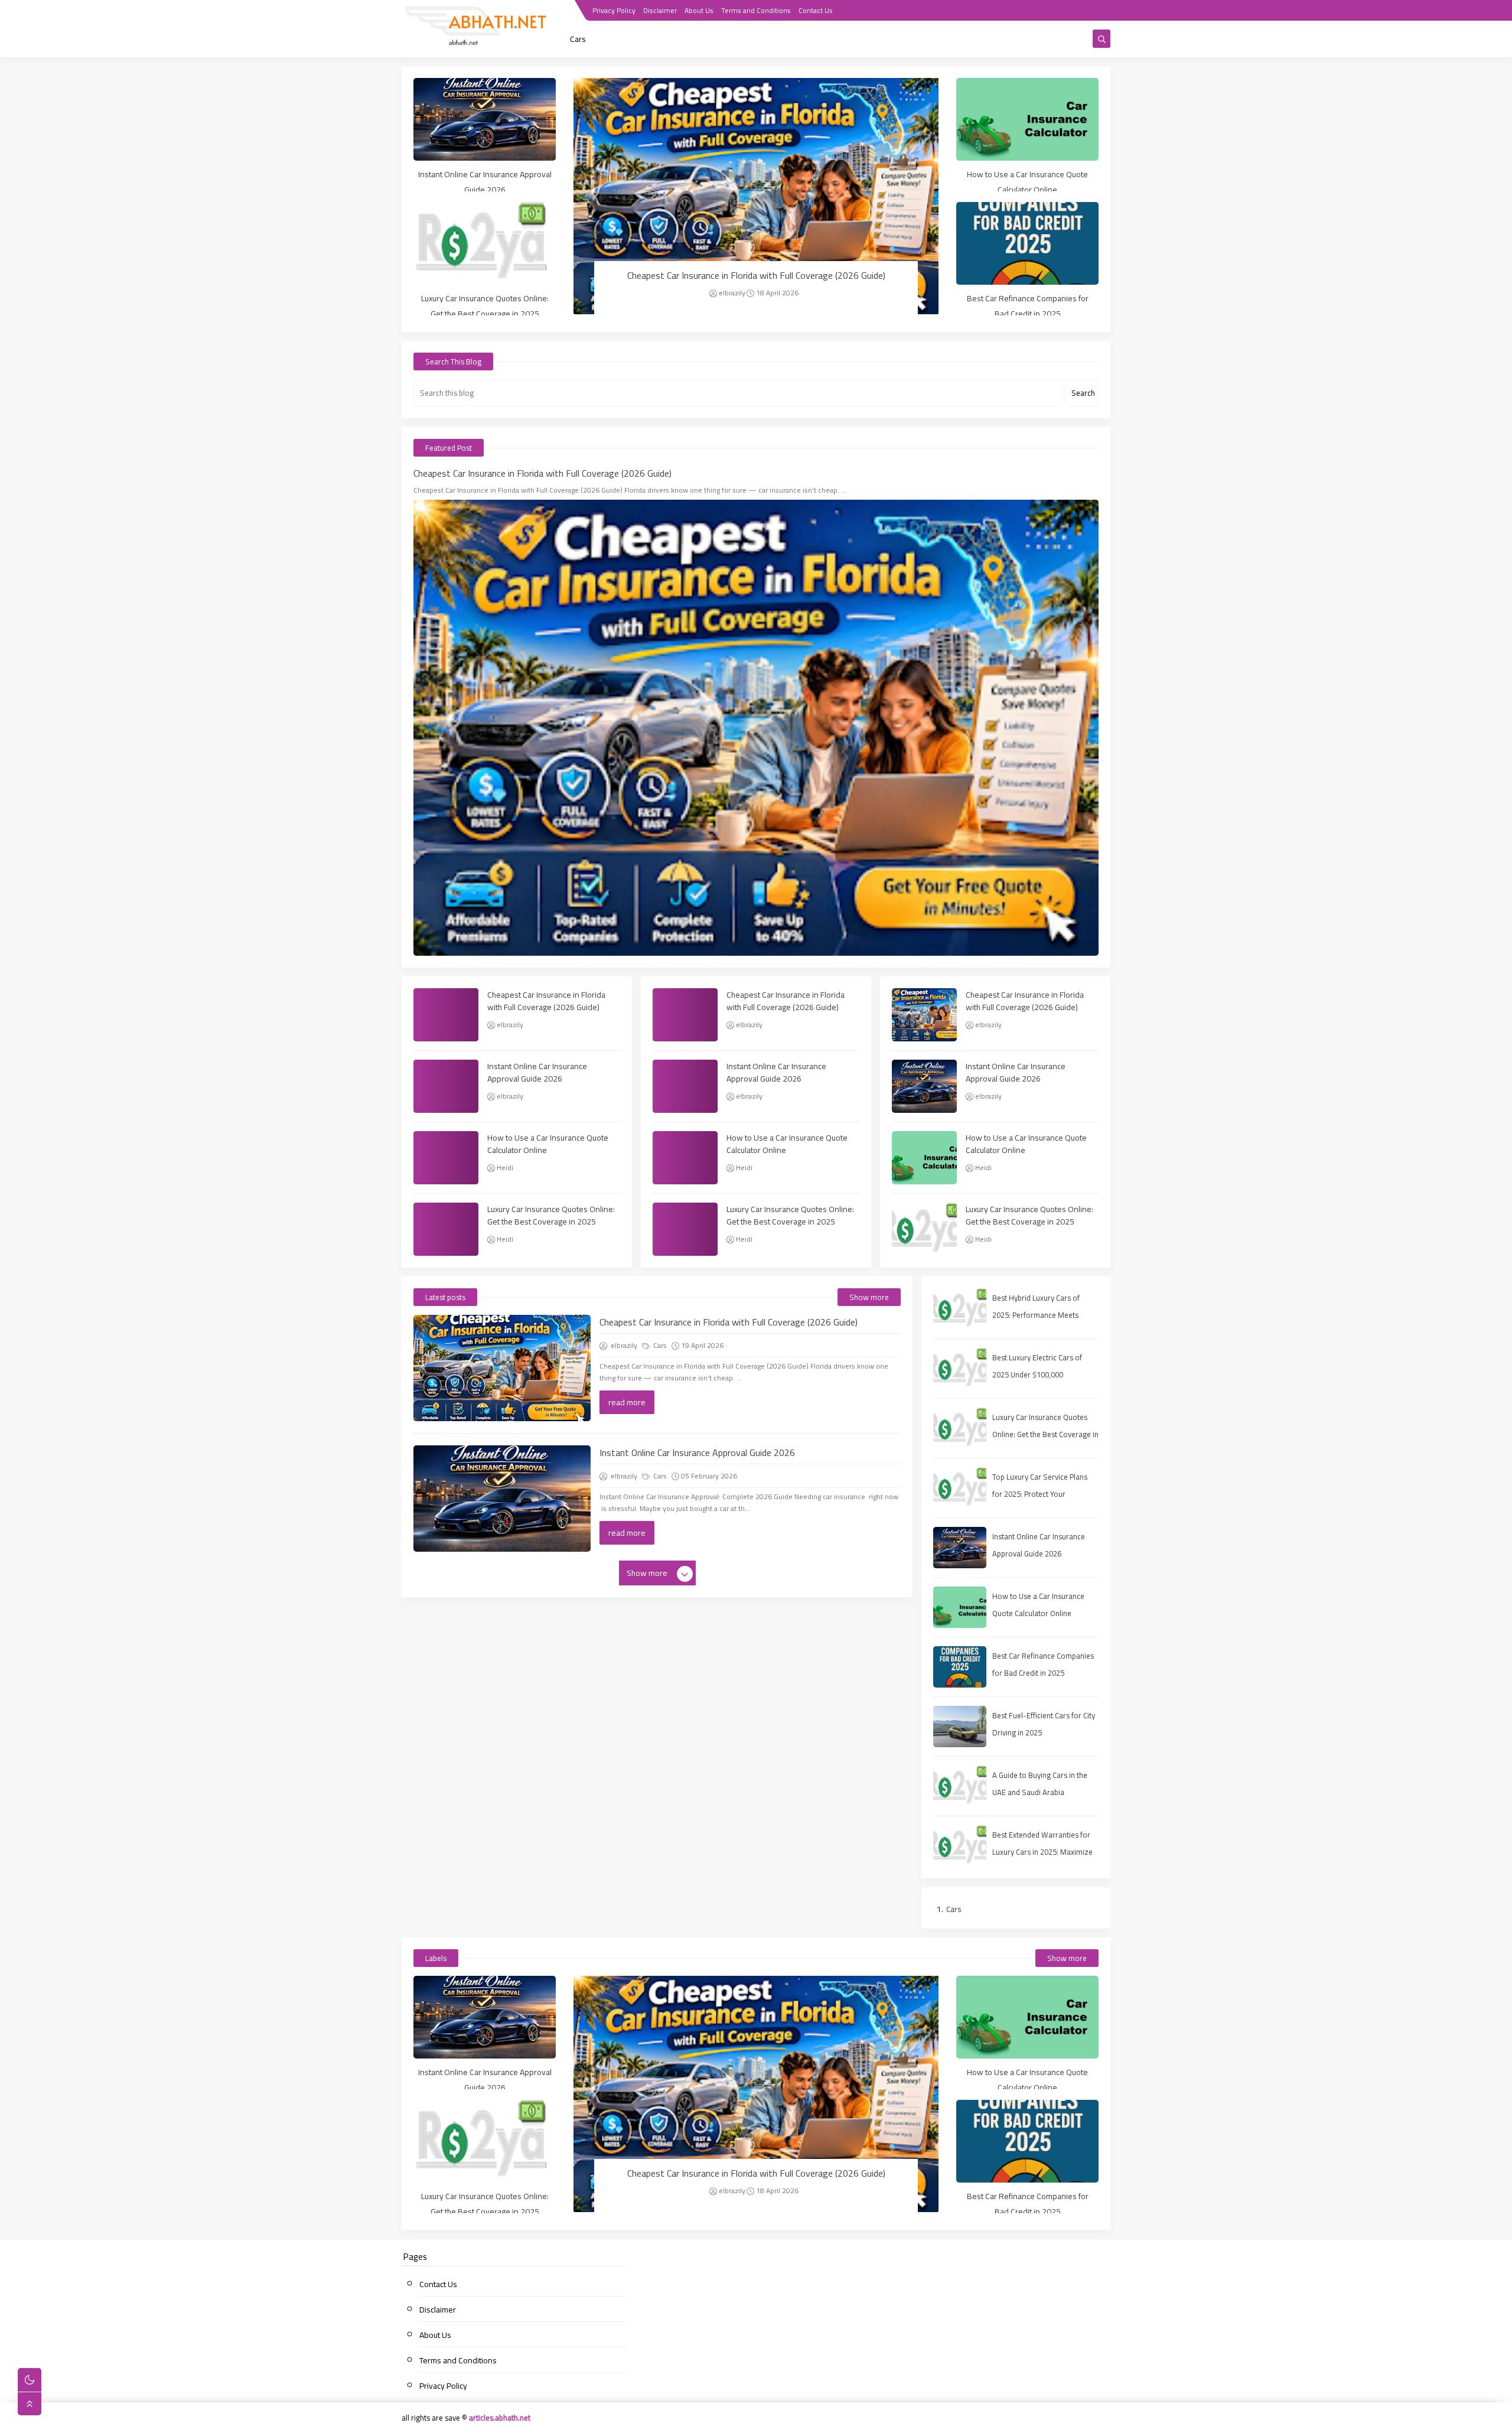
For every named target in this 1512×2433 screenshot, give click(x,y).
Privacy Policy (614, 10)
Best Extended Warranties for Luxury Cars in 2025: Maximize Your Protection (1042, 1852)
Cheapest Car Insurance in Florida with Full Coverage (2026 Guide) (756, 275)
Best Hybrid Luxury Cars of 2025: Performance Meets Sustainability (1036, 1315)
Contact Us (816, 10)
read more (627, 1402)
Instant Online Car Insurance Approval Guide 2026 (485, 182)
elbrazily (732, 293)
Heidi (505, 1167)
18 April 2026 (777, 293)
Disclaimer (660, 10)
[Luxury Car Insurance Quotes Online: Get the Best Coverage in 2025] (485, 243)
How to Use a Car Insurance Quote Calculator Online (1027, 182)
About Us (699, 10)
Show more (869, 1297)
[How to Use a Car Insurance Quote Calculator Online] (1027, 119)
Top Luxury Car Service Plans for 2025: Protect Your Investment (1040, 1494)
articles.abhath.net (500, 2418)
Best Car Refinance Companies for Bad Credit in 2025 (1028, 306)
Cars (578, 39)
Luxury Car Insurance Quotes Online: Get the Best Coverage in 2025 (485, 306)
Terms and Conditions (756, 10)
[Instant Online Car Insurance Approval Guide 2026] (485, 119)
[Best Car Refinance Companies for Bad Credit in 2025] (1027, 243)
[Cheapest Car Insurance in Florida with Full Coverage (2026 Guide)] (756, 196)
